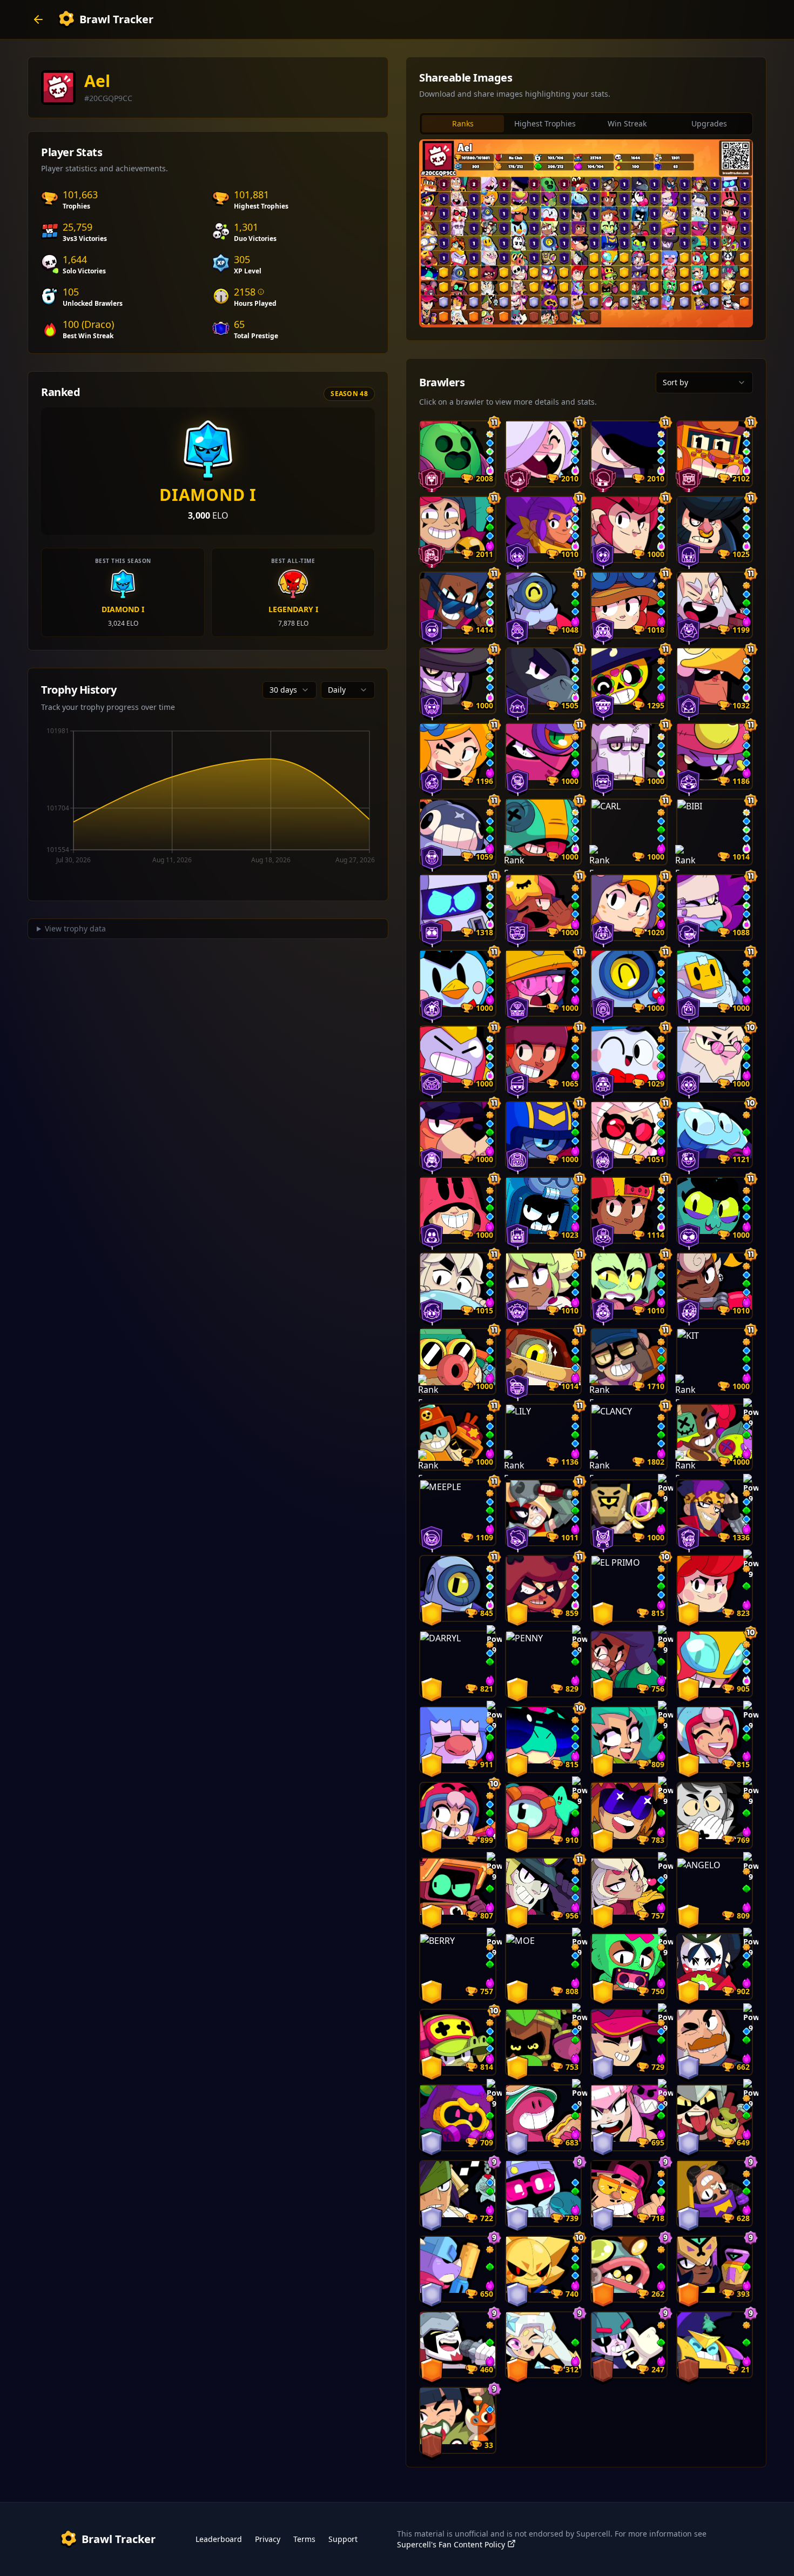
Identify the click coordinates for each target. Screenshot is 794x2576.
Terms (304, 2539)
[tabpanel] (586, 233)
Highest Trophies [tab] (545, 123)
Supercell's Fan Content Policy (451, 2544)
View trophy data (75, 928)
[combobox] (290, 690)
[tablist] (586, 124)
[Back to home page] (38, 19)
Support (343, 2539)
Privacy (268, 2539)
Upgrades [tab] (709, 123)
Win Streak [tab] (627, 123)
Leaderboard (219, 2539)
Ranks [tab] (463, 123)
